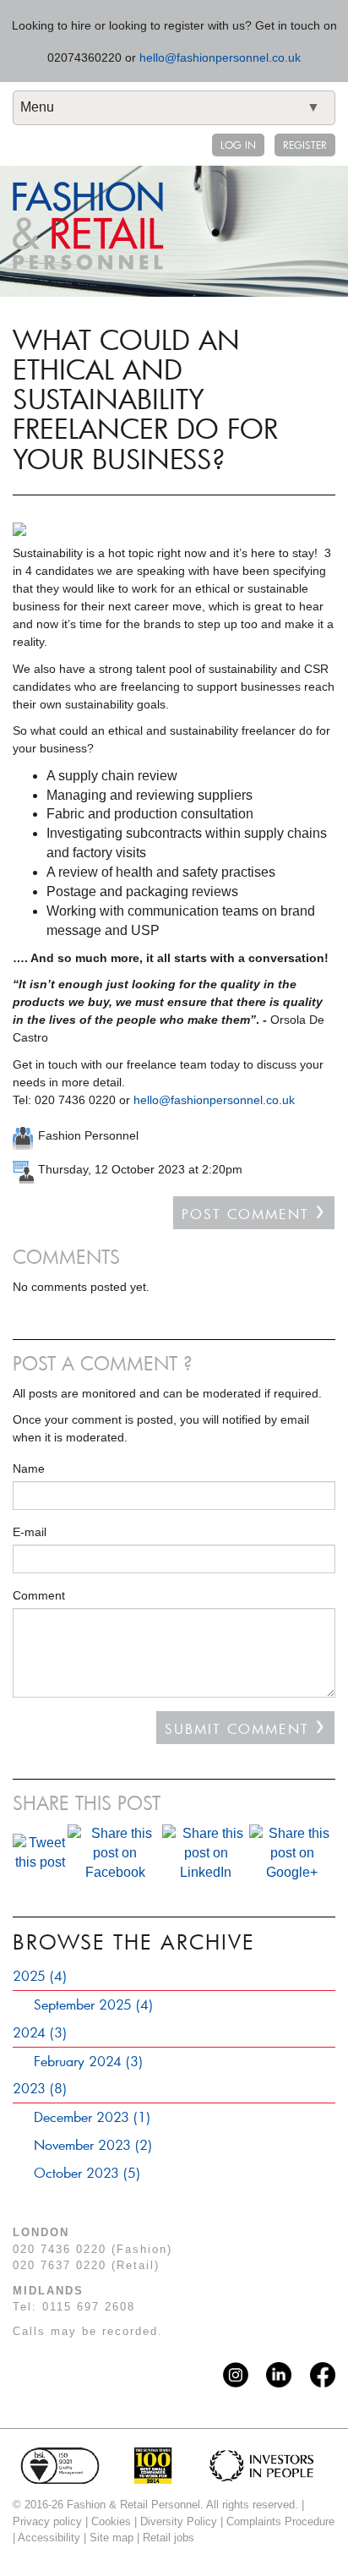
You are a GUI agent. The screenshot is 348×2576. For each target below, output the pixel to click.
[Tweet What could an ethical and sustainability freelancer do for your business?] (40, 1853)
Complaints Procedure (280, 2521)
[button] (174, 1979)
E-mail (30, 1532)
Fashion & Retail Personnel (88, 226)
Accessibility (49, 2538)
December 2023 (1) (92, 2117)
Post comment (245, 1214)
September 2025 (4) (93, 2004)
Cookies (111, 2521)
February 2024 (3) (88, 2061)
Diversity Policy (179, 2521)
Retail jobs (169, 2538)
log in (238, 145)
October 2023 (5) (87, 2172)
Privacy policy (47, 2521)
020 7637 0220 (60, 2265)
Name (29, 1468)
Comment (39, 1595)
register (305, 145)
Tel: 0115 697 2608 (74, 2307)
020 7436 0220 (60, 2249)
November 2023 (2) (93, 2144)
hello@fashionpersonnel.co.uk (220, 57)
